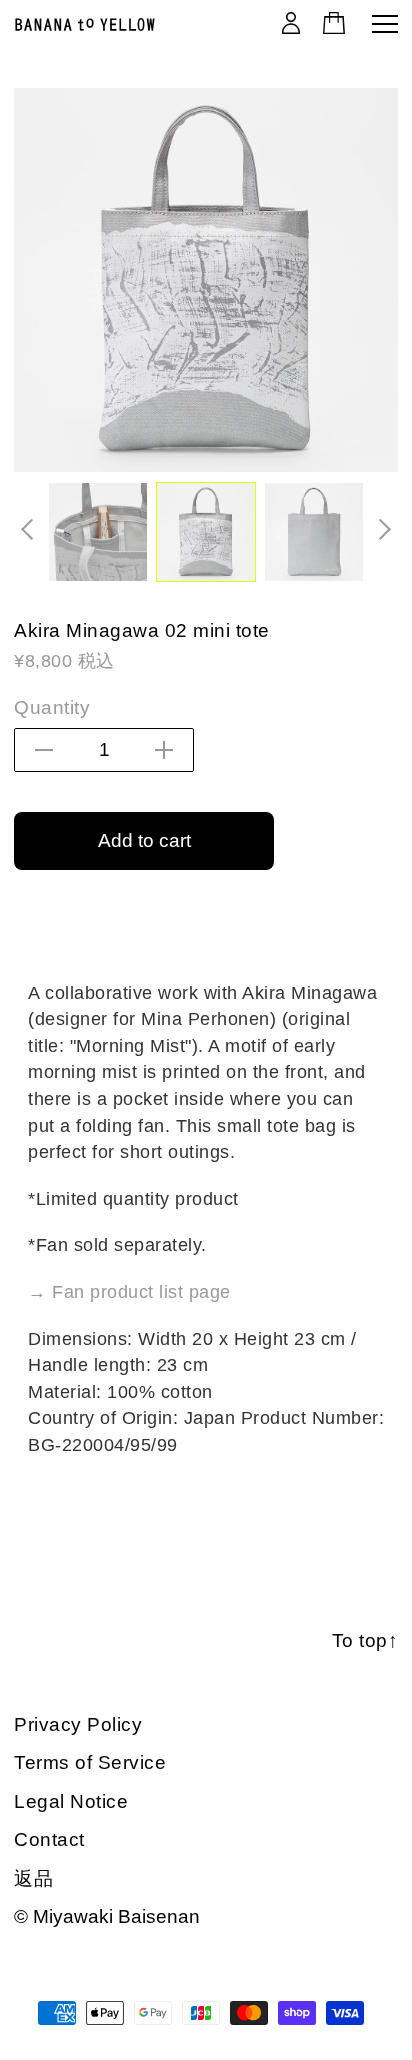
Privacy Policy (78, 1724)
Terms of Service (90, 1762)
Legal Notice (71, 1801)
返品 (33, 1878)
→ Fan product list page (129, 1292)
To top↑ (365, 1640)
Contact (49, 1839)
